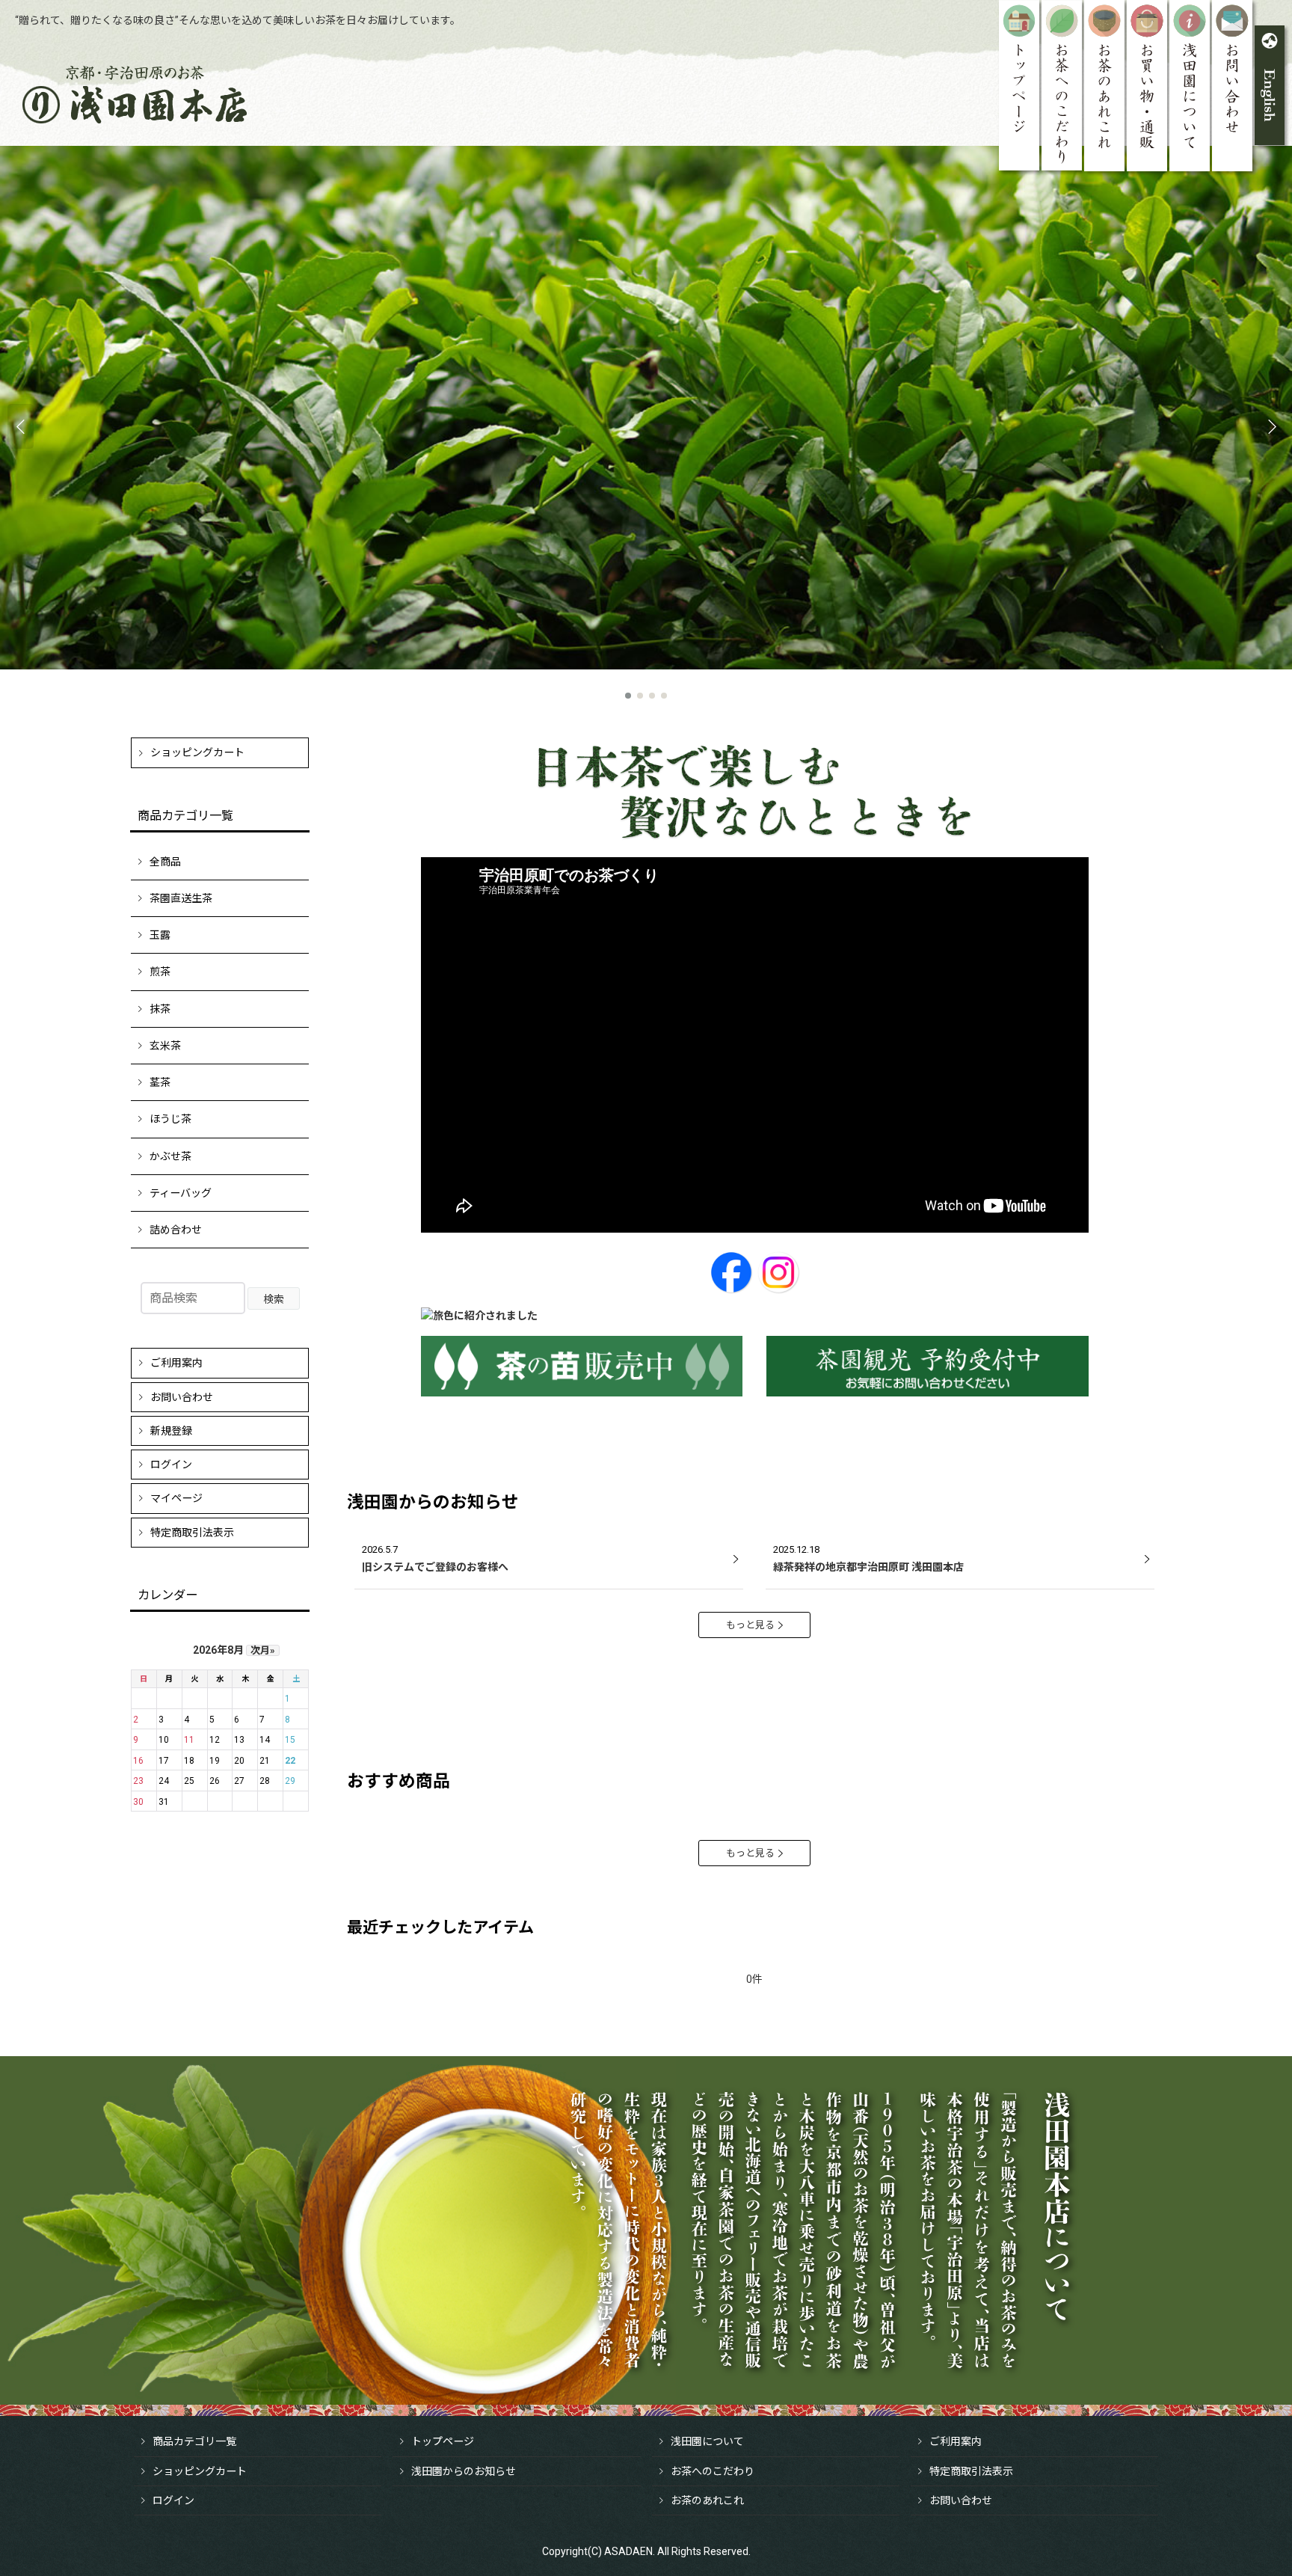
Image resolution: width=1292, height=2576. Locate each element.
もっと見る (750, 1625)
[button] (21, 426)
